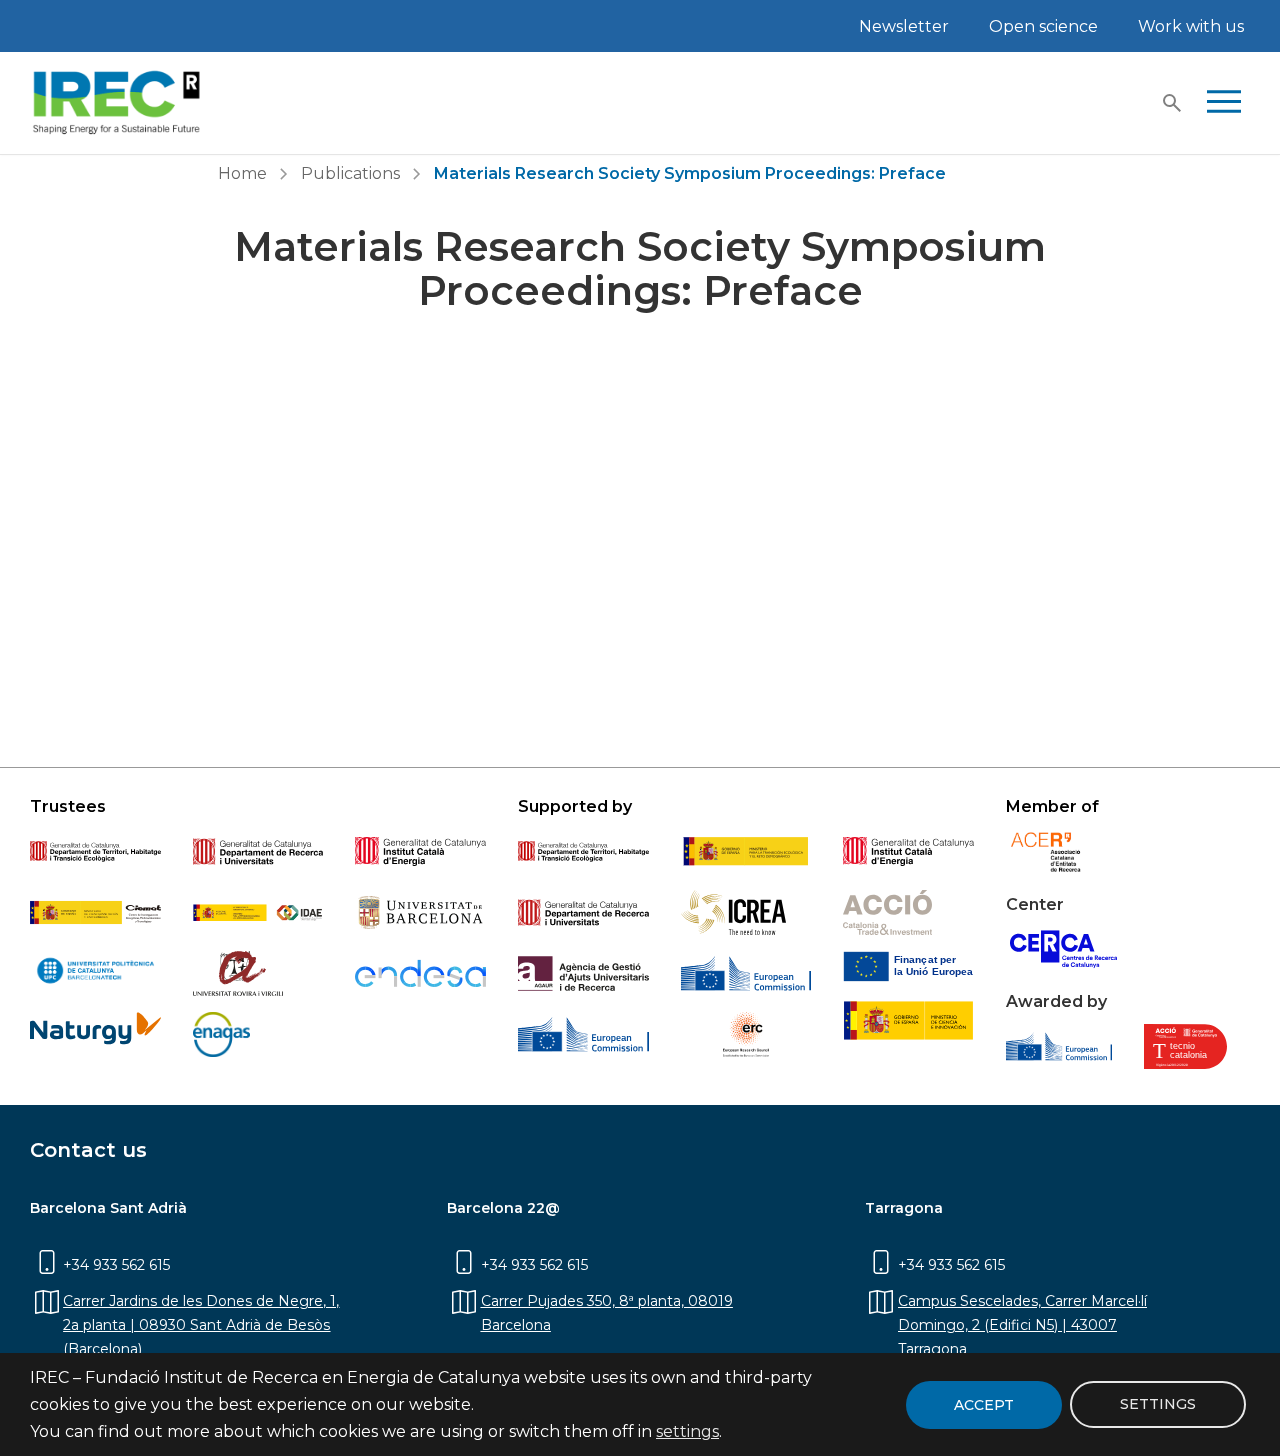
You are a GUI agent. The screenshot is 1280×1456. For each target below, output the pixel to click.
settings (687, 1432)
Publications (350, 173)
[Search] (1172, 103)
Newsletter (904, 26)
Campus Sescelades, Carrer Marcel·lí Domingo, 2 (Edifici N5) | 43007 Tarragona (1022, 1325)
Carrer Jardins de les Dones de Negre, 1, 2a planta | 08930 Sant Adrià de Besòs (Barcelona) (201, 1325)
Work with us (1191, 26)
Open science (1043, 26)
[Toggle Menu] (1224, 103)
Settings (1158, 1405)
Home (242, 173)
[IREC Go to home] (117, 103)
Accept (984, 1405)
